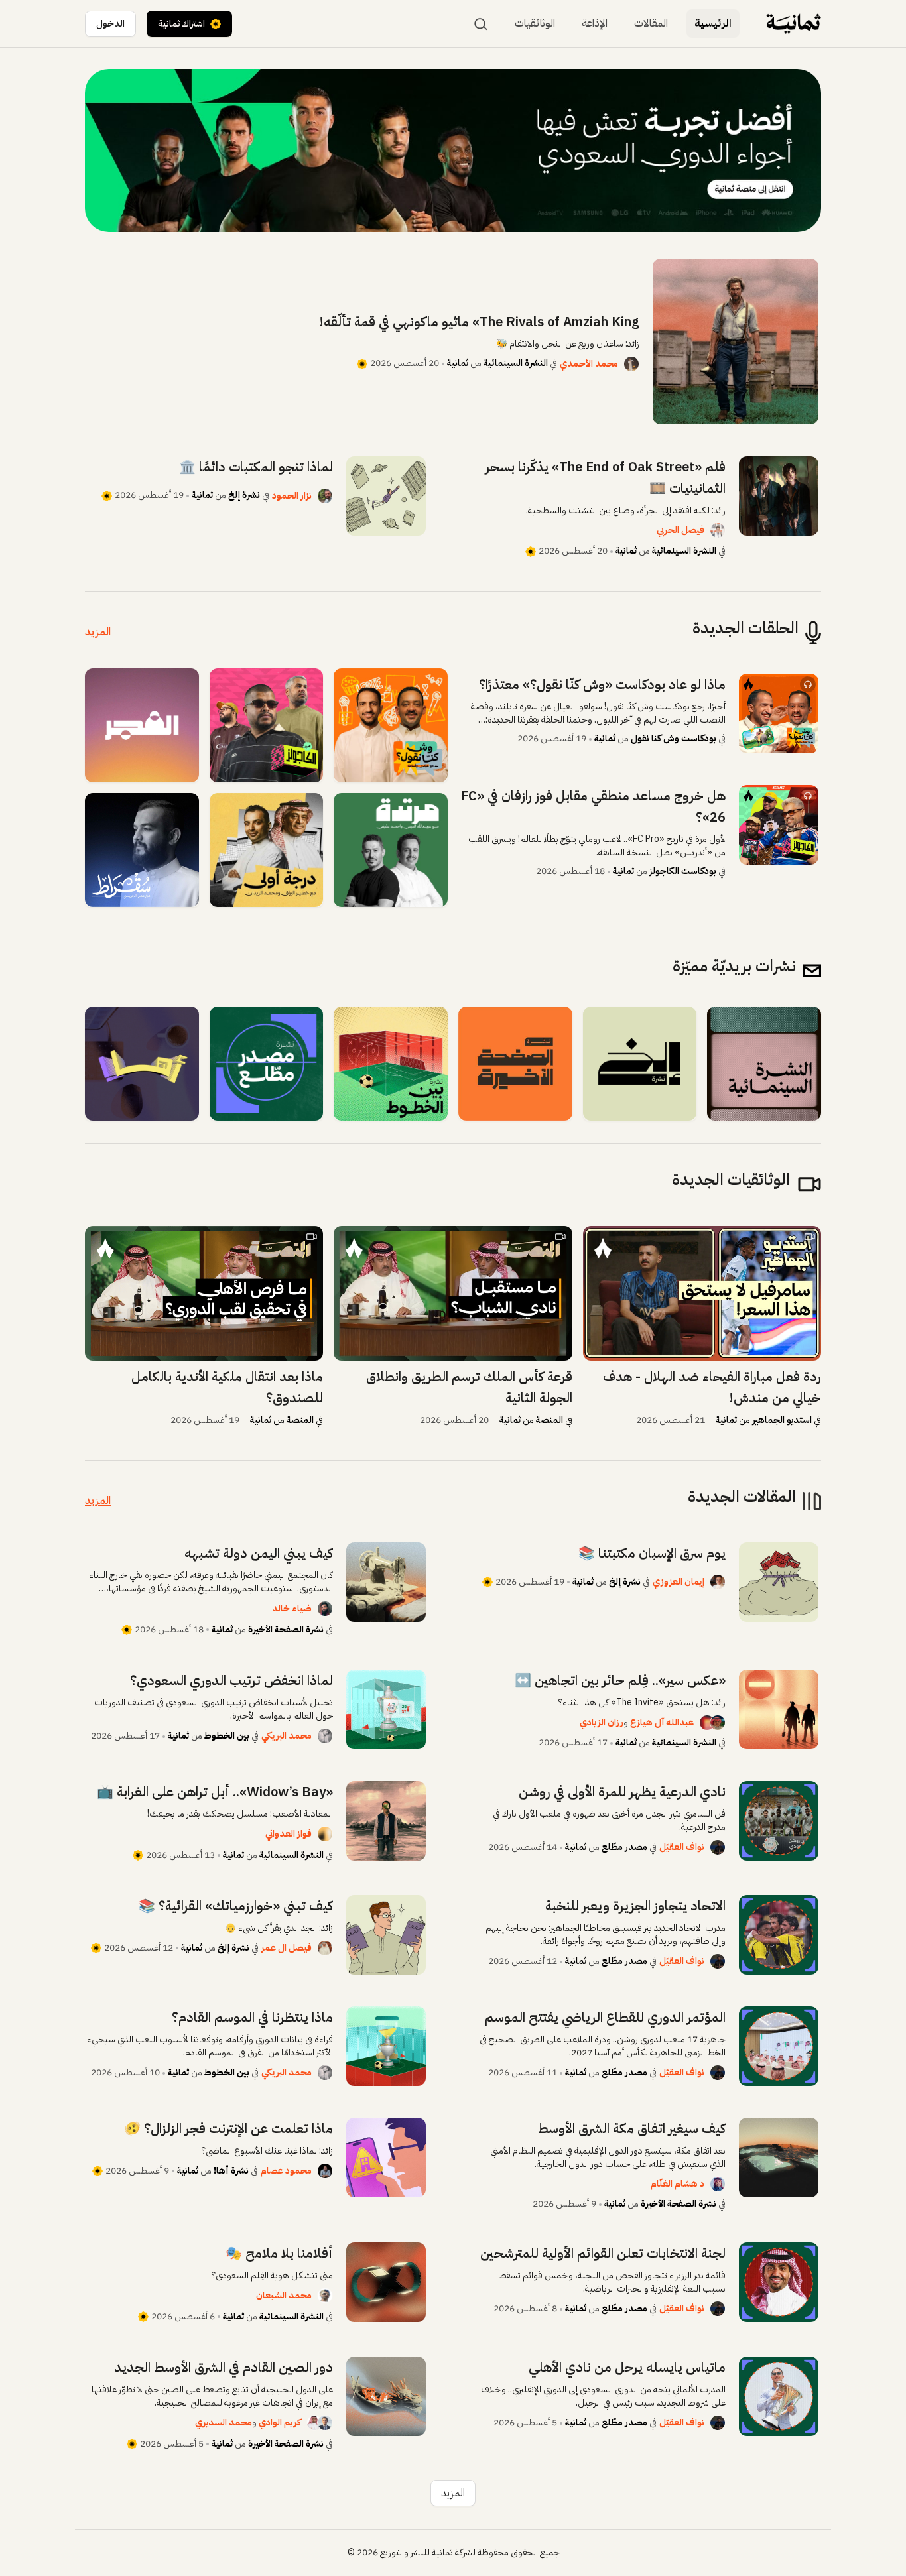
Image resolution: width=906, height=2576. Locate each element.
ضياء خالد (292, 1608)
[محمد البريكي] (325, 1736)
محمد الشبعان (284, 2295)
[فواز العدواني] (325, 1834)
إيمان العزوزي (679, 1582)
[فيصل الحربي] (718, 530)
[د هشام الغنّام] (718, 2184)
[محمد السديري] (309, 2423)
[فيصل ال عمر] (325, 1948)
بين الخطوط (227, 1736)
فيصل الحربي (680, 530)
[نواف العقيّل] (718, 1847)
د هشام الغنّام (678, 2184)
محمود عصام (286, 2171)
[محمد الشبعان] (325, 2296)
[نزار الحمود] (325, 496)
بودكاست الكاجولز (683, 871)
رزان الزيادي (602, 1722)
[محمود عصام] (325, 2171)
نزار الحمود (292, 496)
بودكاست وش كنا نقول (674, 738)
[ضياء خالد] (325, 1609)
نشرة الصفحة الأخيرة (286, 1629)
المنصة (550, 1420)
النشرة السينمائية (516, 363)
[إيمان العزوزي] (718, 1582)
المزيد (98, 632)
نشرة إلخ (244, 495)
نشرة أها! (231, 2171)
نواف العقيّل (682, 1847)
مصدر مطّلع (623, 1847)
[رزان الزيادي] (702, 1723)
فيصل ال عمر (287, 1948)
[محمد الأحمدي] (631, 364)
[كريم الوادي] (325, 2423)
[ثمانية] (794, 24)
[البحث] (481, 24)
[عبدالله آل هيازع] (718, 1723)
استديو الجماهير (782, 1420)
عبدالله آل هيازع (662, 1722)
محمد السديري (224, 2423)
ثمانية (458, 363)
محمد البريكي (287, 1736)
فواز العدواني (289, 1834)
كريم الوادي (280, 2423)
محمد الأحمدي (589, 364)
